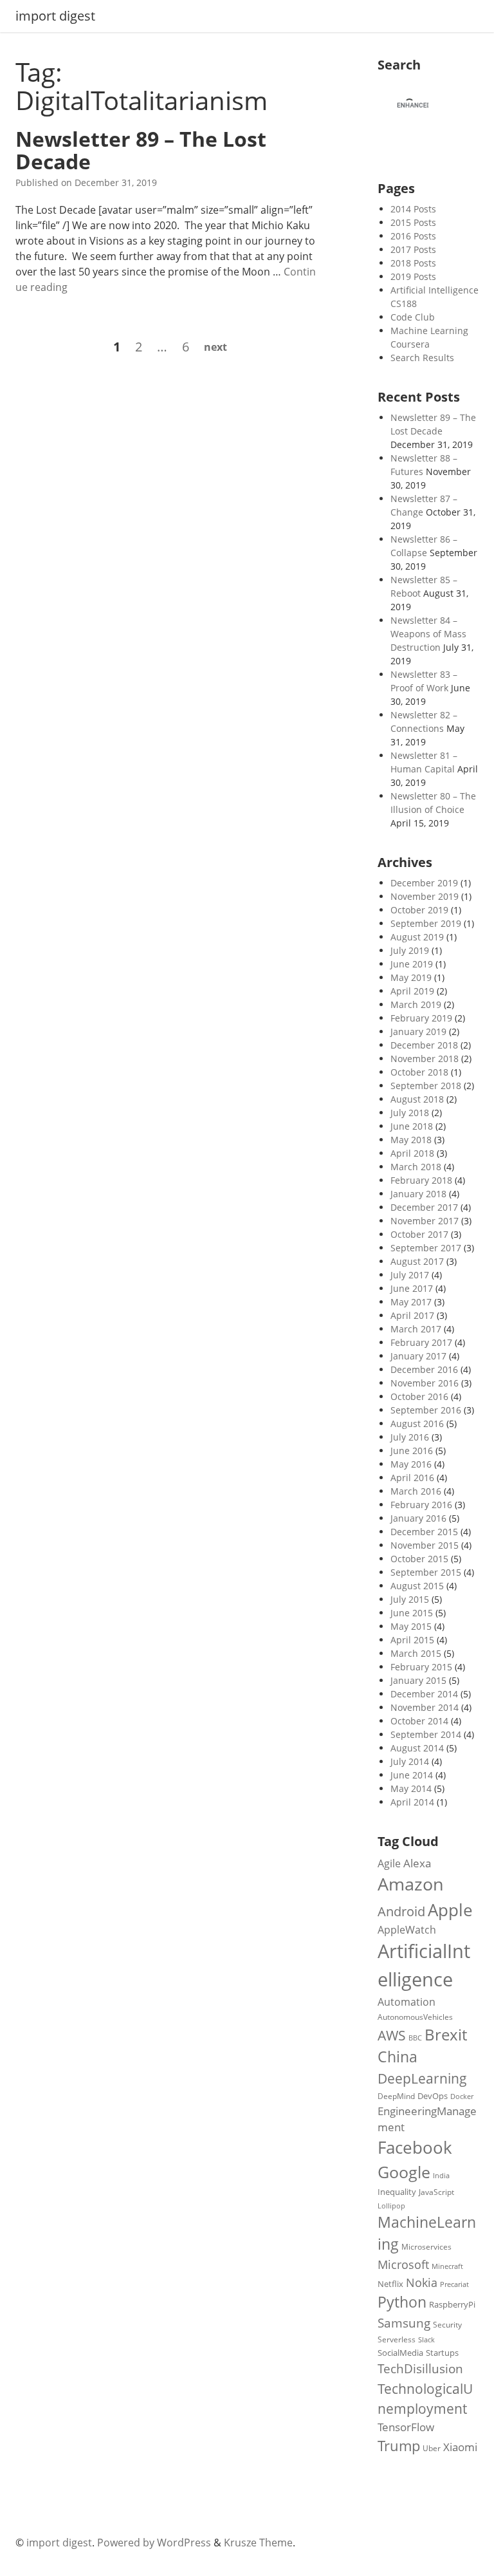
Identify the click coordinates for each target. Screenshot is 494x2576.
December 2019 (424, 883)
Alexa (417, 1863)
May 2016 (411, 1464)
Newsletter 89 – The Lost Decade (141, 150)
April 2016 (412, 1478)
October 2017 (419, 1234)
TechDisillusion (420, 2368)
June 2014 (412, 1775)
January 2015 (418, 1680)
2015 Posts (413, 222)
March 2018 (416, 1167)
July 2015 (410, 1599)
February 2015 (421, 1667)
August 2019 (417, 937)
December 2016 (424, 1369)
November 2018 (425, 1059)
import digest (55, 16)
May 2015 (411, 1626)
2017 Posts (413, 249)
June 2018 (412, 1126)
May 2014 (411, 1788)
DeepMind (396, 2096)
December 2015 (424, 1532)
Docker (462, 2096)
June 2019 (412, 964)
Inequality (397, 2192)
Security (447, 2324)
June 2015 (412, 1613)
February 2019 (421, 1018)
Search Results (422, 358)
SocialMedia (400, 2353)
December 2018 (424, 1045)
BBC (415, 2038)
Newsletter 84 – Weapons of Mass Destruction (428, 634)
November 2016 (425, 1383)
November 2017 (425, 1221)
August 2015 (417, 1586)
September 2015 (426, 1572)
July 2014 (410, 1761)
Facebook (415, 2147)
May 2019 (411, 977)
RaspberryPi (452, 2304)
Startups (442, 2353)
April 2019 (412, 991)
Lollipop (391, 2206)
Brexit (446, 2034)
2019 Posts (413, 276)
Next (215, 347)
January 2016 (418, 1518)
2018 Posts (413, 263)
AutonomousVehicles (415, 2017)
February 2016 (421, 1505)
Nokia (422, 2282)
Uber (432, 2448)
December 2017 (424, 1207)
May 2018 (411, 1140)
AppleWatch (407, 1930)
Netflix (390, 2284)
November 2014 (425, 1707)
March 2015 (416, 1653)
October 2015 (419, 1559)
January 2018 (418, 1194)
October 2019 (419, 910)
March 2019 (416, 1004)
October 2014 (419, 1721)
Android (401, 1911)
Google (404, 2172)
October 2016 (419, 1396)
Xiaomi (460, 2447)
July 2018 (410, 1113)
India (441, 2175)
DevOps (433, 2096)
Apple (450, 1910)
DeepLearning (422, 2078)
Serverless (397, 2339)
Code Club (413, 317)
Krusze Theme (258, 2543)
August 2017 (417, 1261)
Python (402, 2302)
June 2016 (412, 1451)
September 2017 (426, 1248)
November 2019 (425, 896)
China (398, 2057)
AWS (392, 2035)
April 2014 (412, 1802)
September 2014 (426, 1734)
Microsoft (403, 2264)
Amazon (411, 1884)
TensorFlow (406, 2427)
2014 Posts (413, 209)
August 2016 (417, 1423)
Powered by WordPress (154, 2543)
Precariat (454, 2284)
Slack (426, 2340)
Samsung (404, 2323)
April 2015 (412, 1640)
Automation (407, 2002)
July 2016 (410, 1437)
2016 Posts (413, 236)
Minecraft (447, 2266)
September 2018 (426, 1086)
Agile (389, 1863)
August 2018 (417, 1099)
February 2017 (421, 1342)
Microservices (426, 2246)
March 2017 (416, 1329)
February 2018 (421, 1180)
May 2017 (411, 1302)
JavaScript (436, 2192)
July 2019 (410, 950)
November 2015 (425, 1545)
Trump (399, 2446)
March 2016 (416, 1491)
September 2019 (426, 923)
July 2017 (410, 1275)
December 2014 (424, 1694)
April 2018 (412, 1153)
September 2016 (426, 1410)
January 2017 (418, 1356)
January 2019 (418, 1031)
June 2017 (412, 1288)
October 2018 (419, 1072)
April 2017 (412, 1315)
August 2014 (417, 1748)
